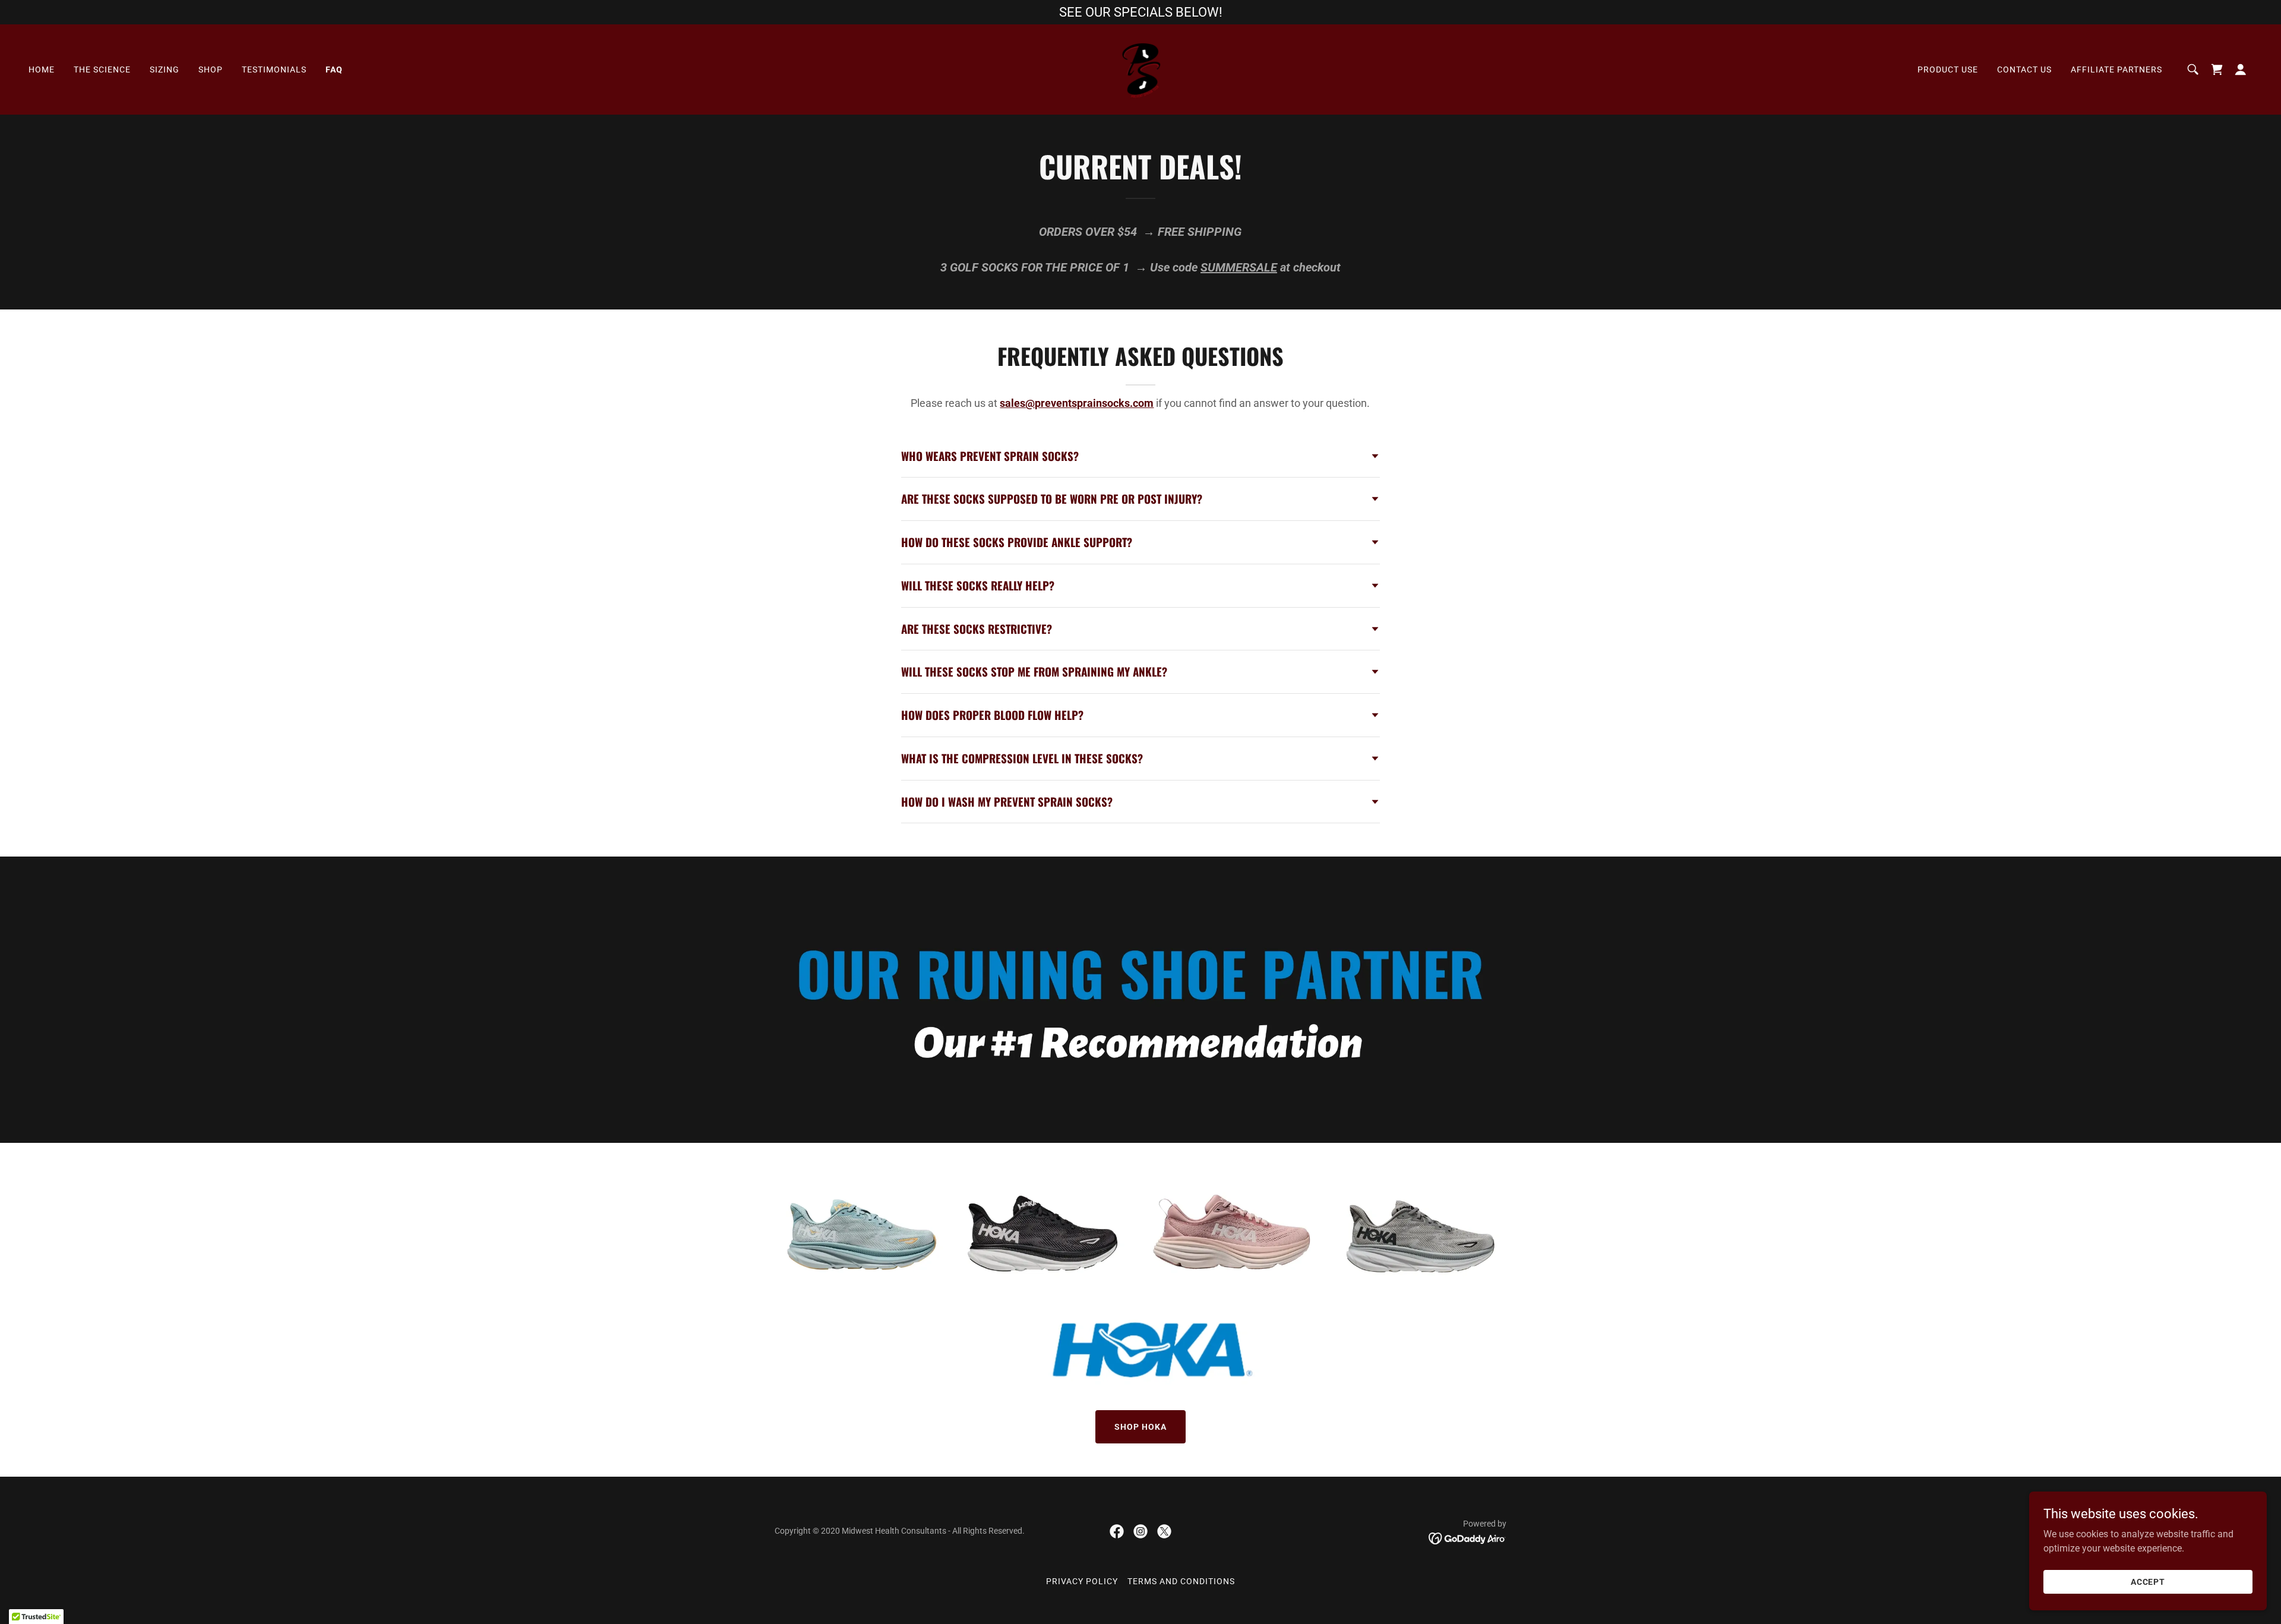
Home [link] (42, 69)
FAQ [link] (334, 69)
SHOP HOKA (1140, 1427)
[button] (2241, 69)
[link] (1140, 69)
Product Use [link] (1948, 69)
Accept (2148, 1581)
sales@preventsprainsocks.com (1077, 403)
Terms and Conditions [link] (1181, 1581)
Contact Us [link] (2024, 69)
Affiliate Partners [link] (2116, 69)
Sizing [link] (165, 69)
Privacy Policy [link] (1082, 1581)
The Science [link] (102, 69)
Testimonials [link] (274, 69)
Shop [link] (211, 69)
